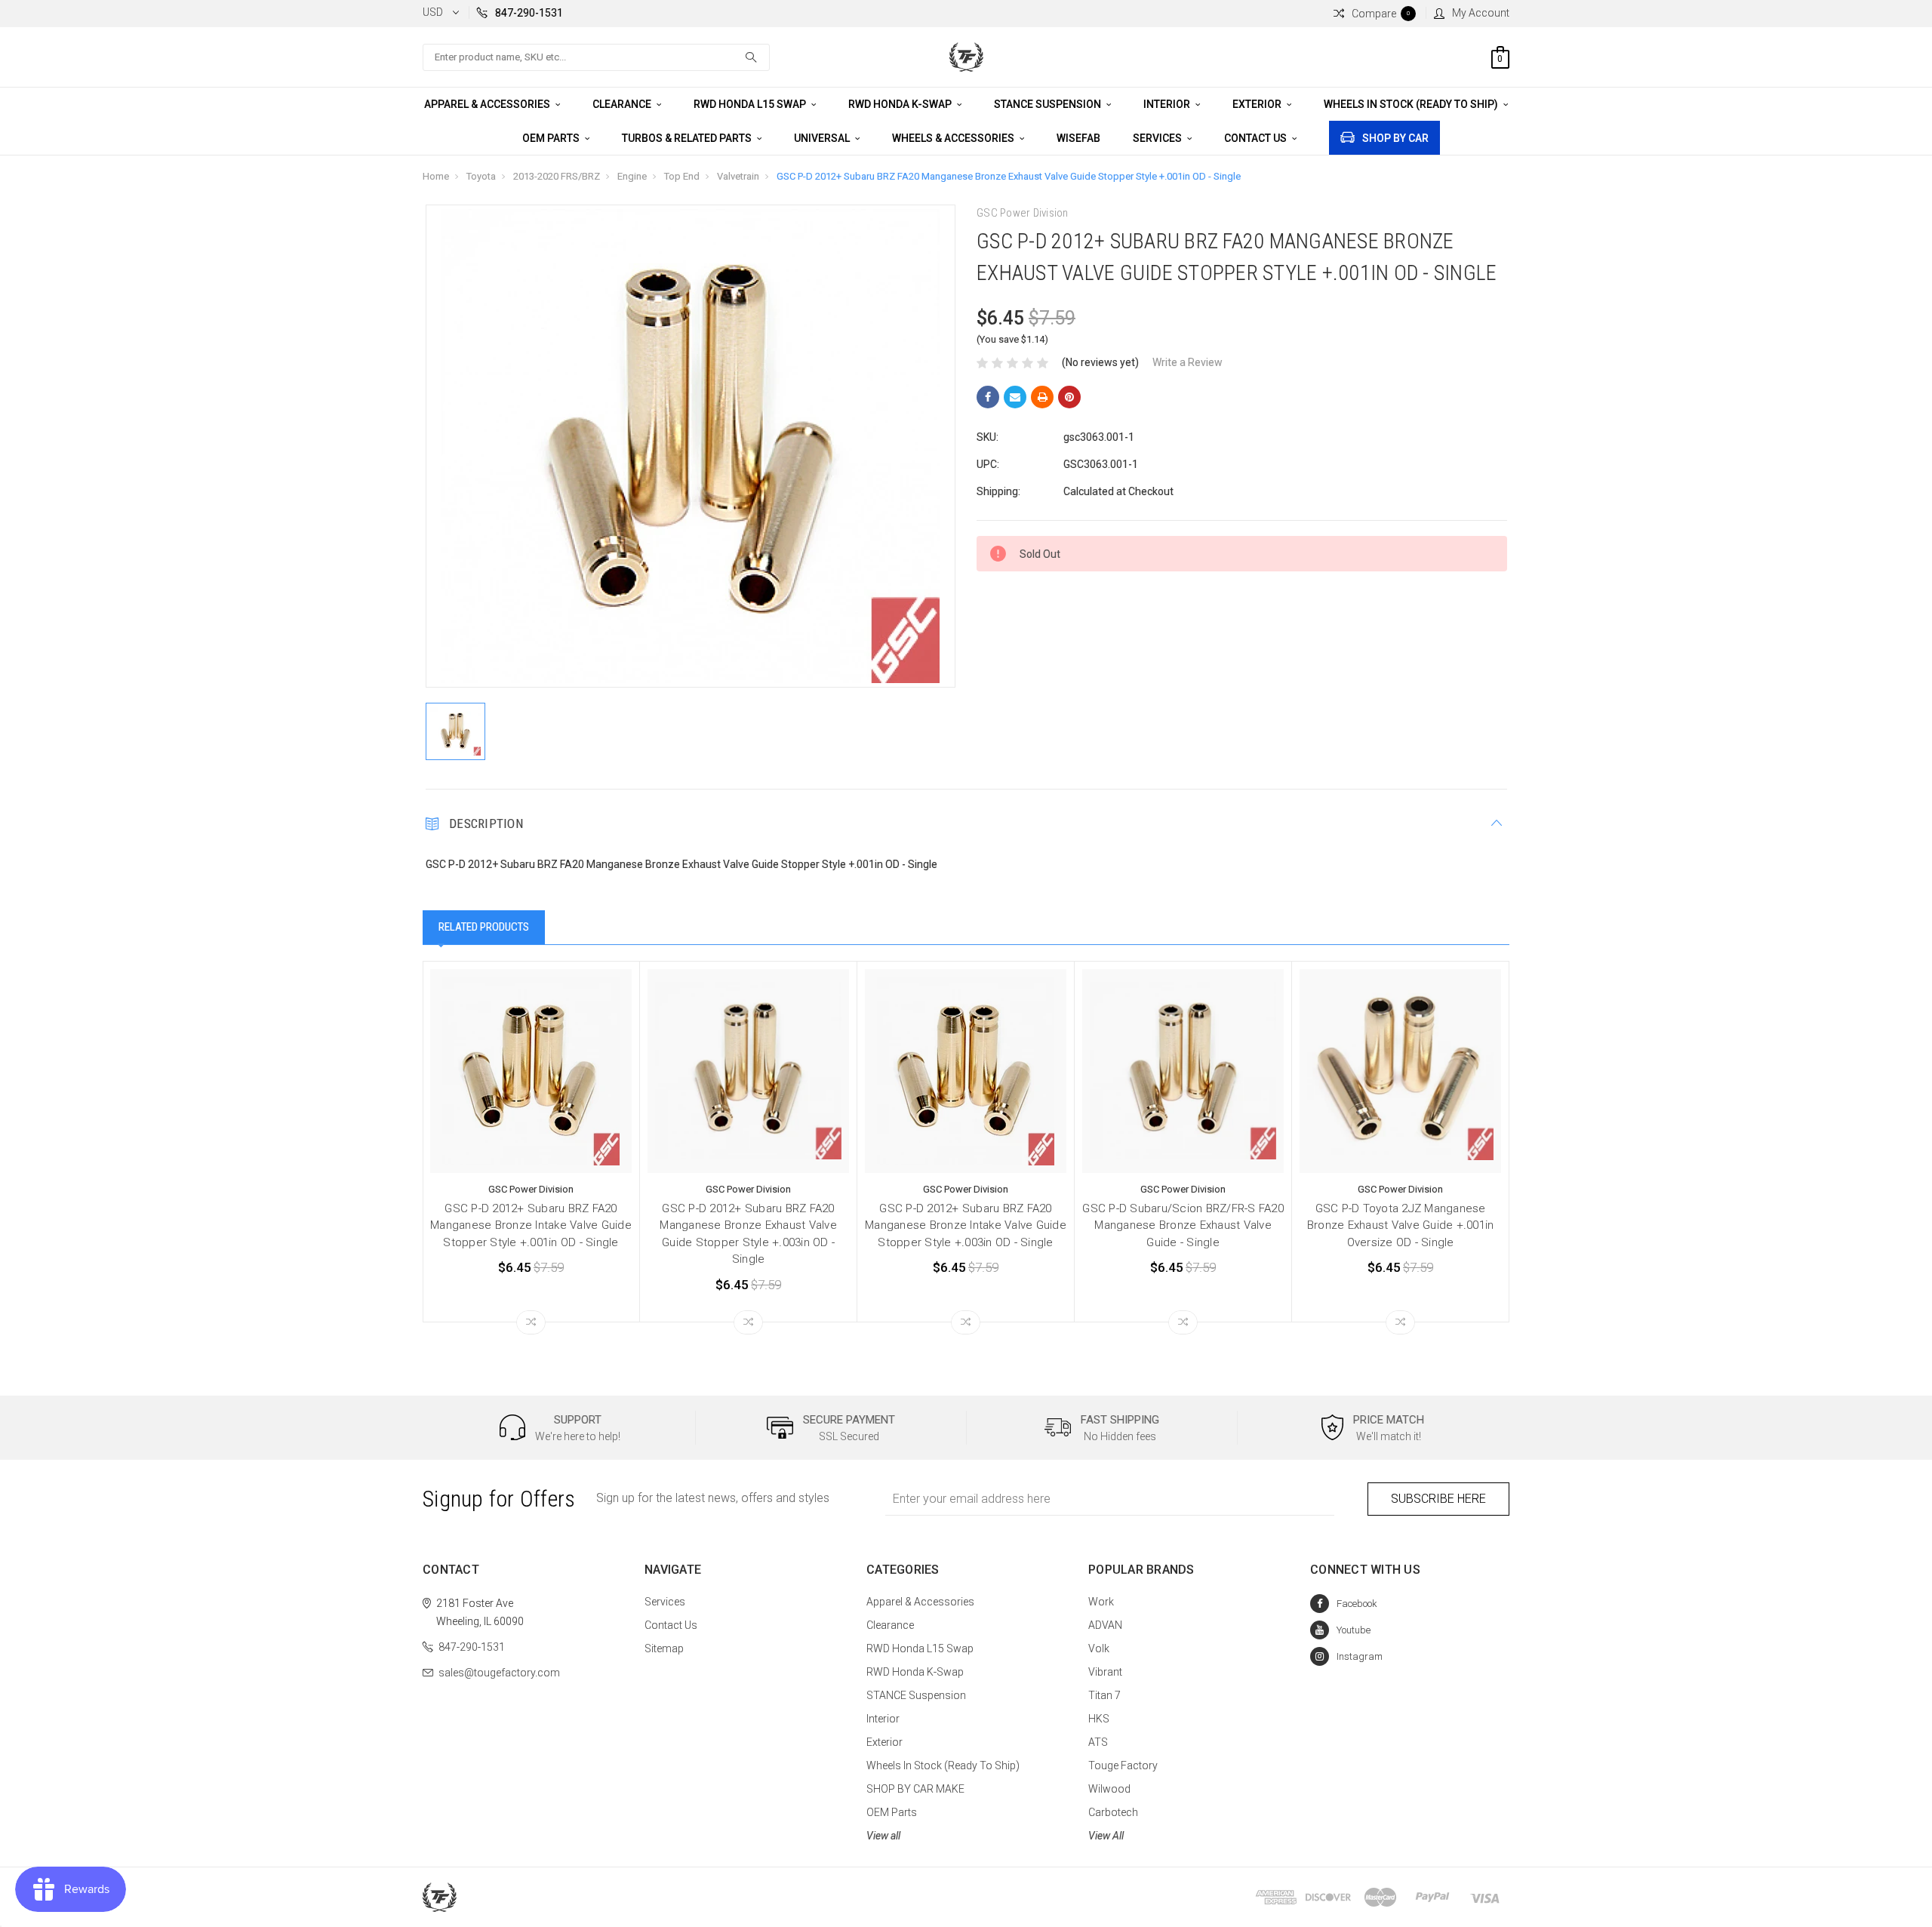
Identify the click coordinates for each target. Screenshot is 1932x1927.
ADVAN (1105, 1625)
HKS (1099, 1719)
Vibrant (1105, 1672)
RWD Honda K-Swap (901, 104)
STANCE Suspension (1049, 104)
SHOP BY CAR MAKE (915, 1789)
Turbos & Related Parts (688, 138)
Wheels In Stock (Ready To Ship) (1412, 104)
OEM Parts (552, 138)
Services (1158, 138)
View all (883, 1836)
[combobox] (596, 57)
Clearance (623, 104)
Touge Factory (1123, 1765)
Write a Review (1188, 362)
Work (1101, 1602)
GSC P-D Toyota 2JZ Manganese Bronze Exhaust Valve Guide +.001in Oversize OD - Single (1401, 1225)
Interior (1168, 104)
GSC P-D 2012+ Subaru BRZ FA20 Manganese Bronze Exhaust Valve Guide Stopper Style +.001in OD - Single (1009, 176)
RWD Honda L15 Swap (751, 104)
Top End (682, 176)
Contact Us (1257, 138)
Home (436, 176)
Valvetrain (738, 176)
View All (1106, 1836)
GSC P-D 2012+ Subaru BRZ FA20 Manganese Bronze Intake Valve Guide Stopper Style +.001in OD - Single (531, 1225)
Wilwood (1109, 1789)
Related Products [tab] (484, 927)
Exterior (1258, 104)
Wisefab (1078, 138)
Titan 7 (1104, 1695)
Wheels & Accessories (954, 138)
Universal (823, 138)
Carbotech (1113, 1812)
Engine (632, 176)
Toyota (481, 176)
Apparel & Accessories (488, 104)
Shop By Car (1395, 138)
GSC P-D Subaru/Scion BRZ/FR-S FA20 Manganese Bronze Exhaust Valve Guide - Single (1183, 1225)
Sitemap (664, 1648)
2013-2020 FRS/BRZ (557, 176)
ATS (1098, 1742)
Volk (1099, 1648)
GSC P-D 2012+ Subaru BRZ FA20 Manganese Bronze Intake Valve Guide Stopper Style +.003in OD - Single (966, 1225)
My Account (1481, 13)
